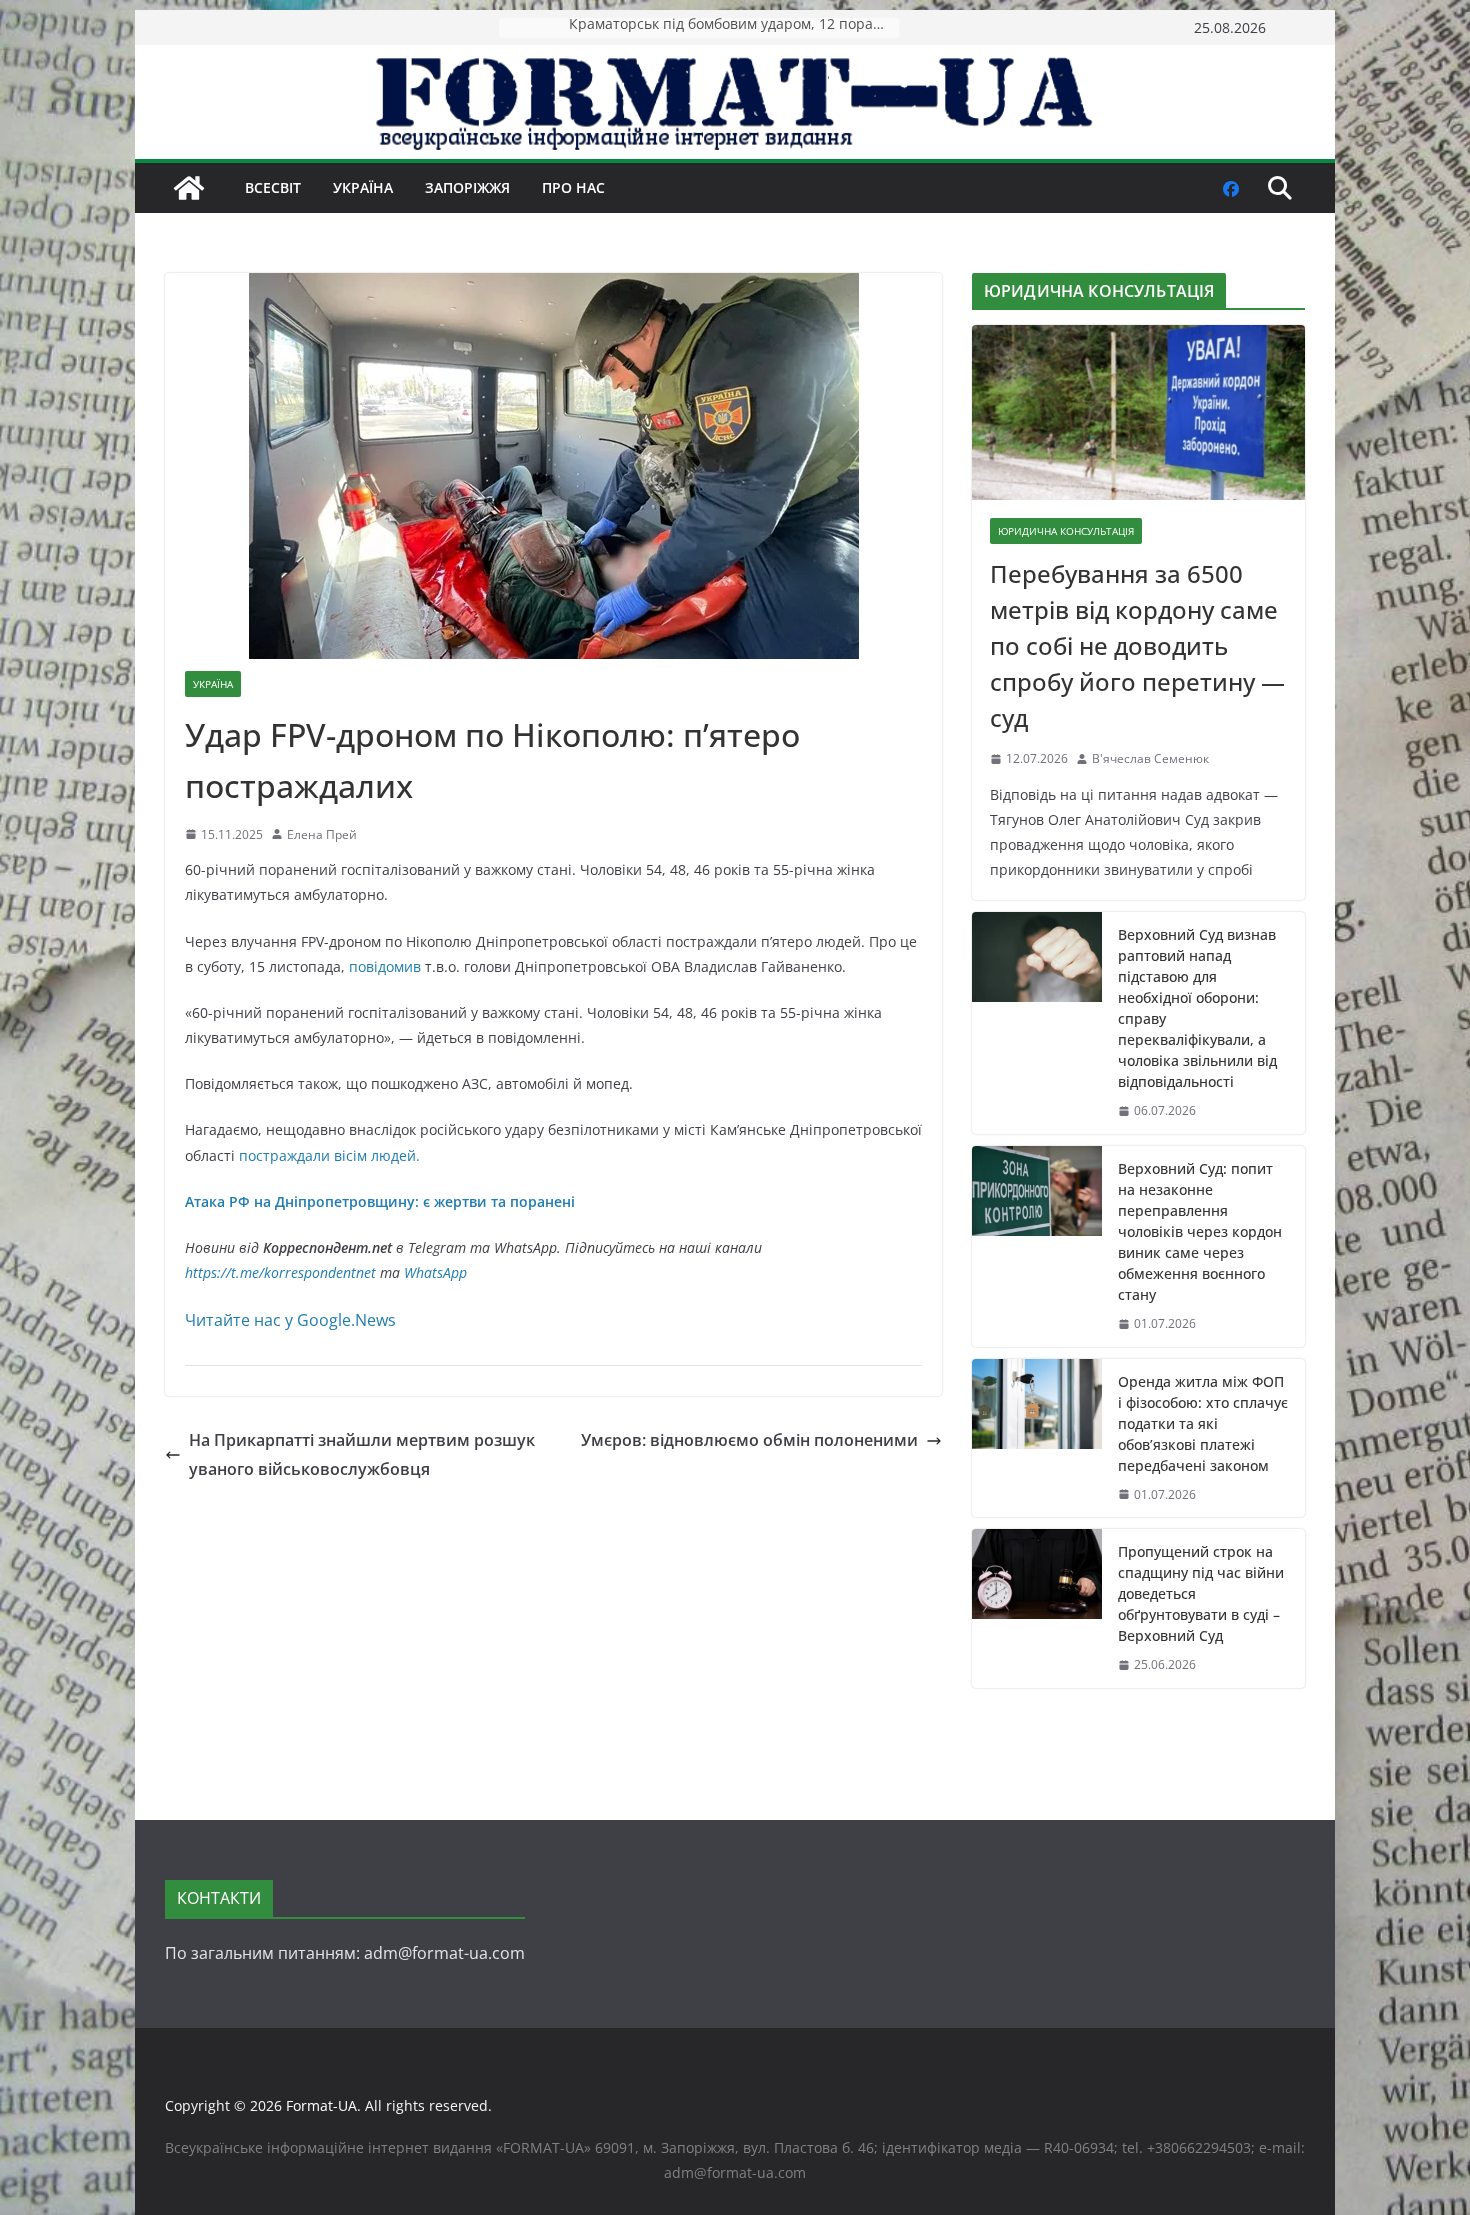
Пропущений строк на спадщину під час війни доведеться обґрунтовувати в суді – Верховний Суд (1201, 1593)
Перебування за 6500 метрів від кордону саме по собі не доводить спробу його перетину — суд (1137, 645)
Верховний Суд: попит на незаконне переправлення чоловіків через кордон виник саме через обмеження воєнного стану (1200, 1231)
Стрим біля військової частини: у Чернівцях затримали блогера (734, 27)
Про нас (573, 187)
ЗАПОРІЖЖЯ (467, 187)
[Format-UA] (189, 188)
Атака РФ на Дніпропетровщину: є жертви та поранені (380, 1201)
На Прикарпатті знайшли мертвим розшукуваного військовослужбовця (362, 1454)
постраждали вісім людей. (329, 1155)
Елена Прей (322, 834)
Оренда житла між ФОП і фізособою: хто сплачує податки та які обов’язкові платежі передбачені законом (1203, 1423)
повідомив (387, 966)
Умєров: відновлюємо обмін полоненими (749, 1440)
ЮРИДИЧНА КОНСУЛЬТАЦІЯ (1066, 531)
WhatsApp (435, 1272)
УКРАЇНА (363, 187)
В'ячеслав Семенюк (1150, 758)
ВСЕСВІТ (273, 187)
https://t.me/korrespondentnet (280, 1272)
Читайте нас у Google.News (290, 1320)
